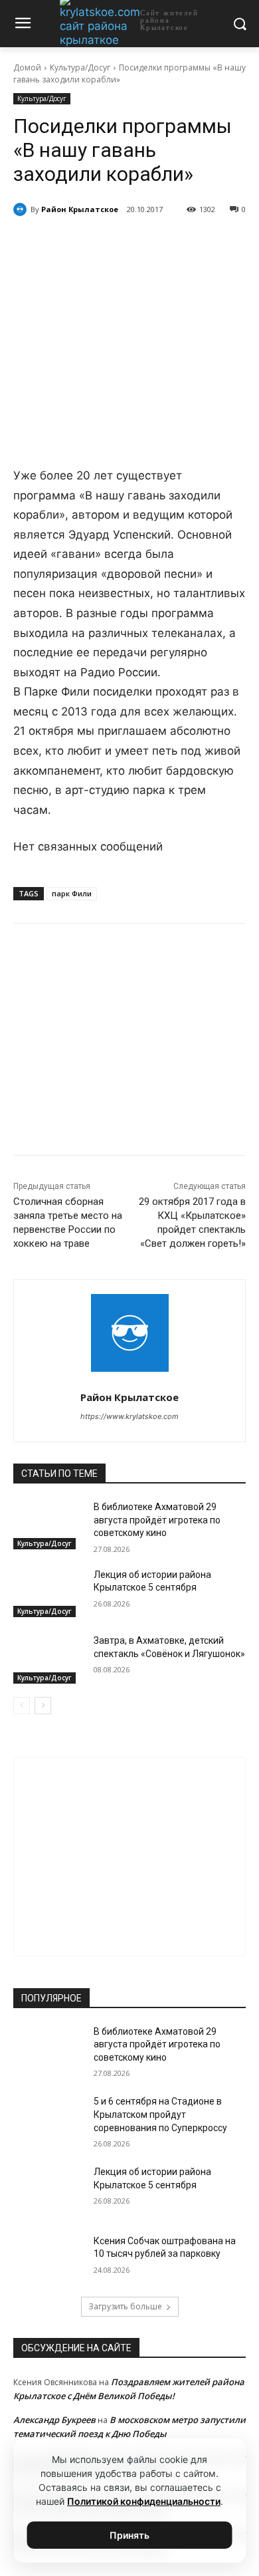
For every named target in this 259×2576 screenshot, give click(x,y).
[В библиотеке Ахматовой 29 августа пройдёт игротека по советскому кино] (48, 1525)
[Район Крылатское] (22, 209)
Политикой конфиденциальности (144, 2501)
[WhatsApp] (129, 243)
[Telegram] (99, 243)
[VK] (68, 243)
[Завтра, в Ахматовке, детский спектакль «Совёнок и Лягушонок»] (48, 1659)
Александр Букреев (54, 2420)
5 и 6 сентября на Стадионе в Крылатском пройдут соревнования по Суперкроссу (160, 2114)
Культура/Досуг (80, 67)
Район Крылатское (80, 209)
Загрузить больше (125, 2306)
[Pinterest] (160, 243)
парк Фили (72, 893)
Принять (129, 2535)
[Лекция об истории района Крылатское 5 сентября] (48, 1593)
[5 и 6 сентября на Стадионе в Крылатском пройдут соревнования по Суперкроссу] (48, 2120)
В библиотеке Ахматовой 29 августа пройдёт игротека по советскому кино (157, 1520)
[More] (191, 243)
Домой (27, 67)
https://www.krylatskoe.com (129, 1416)
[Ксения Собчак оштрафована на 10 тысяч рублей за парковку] (48, 2259)
